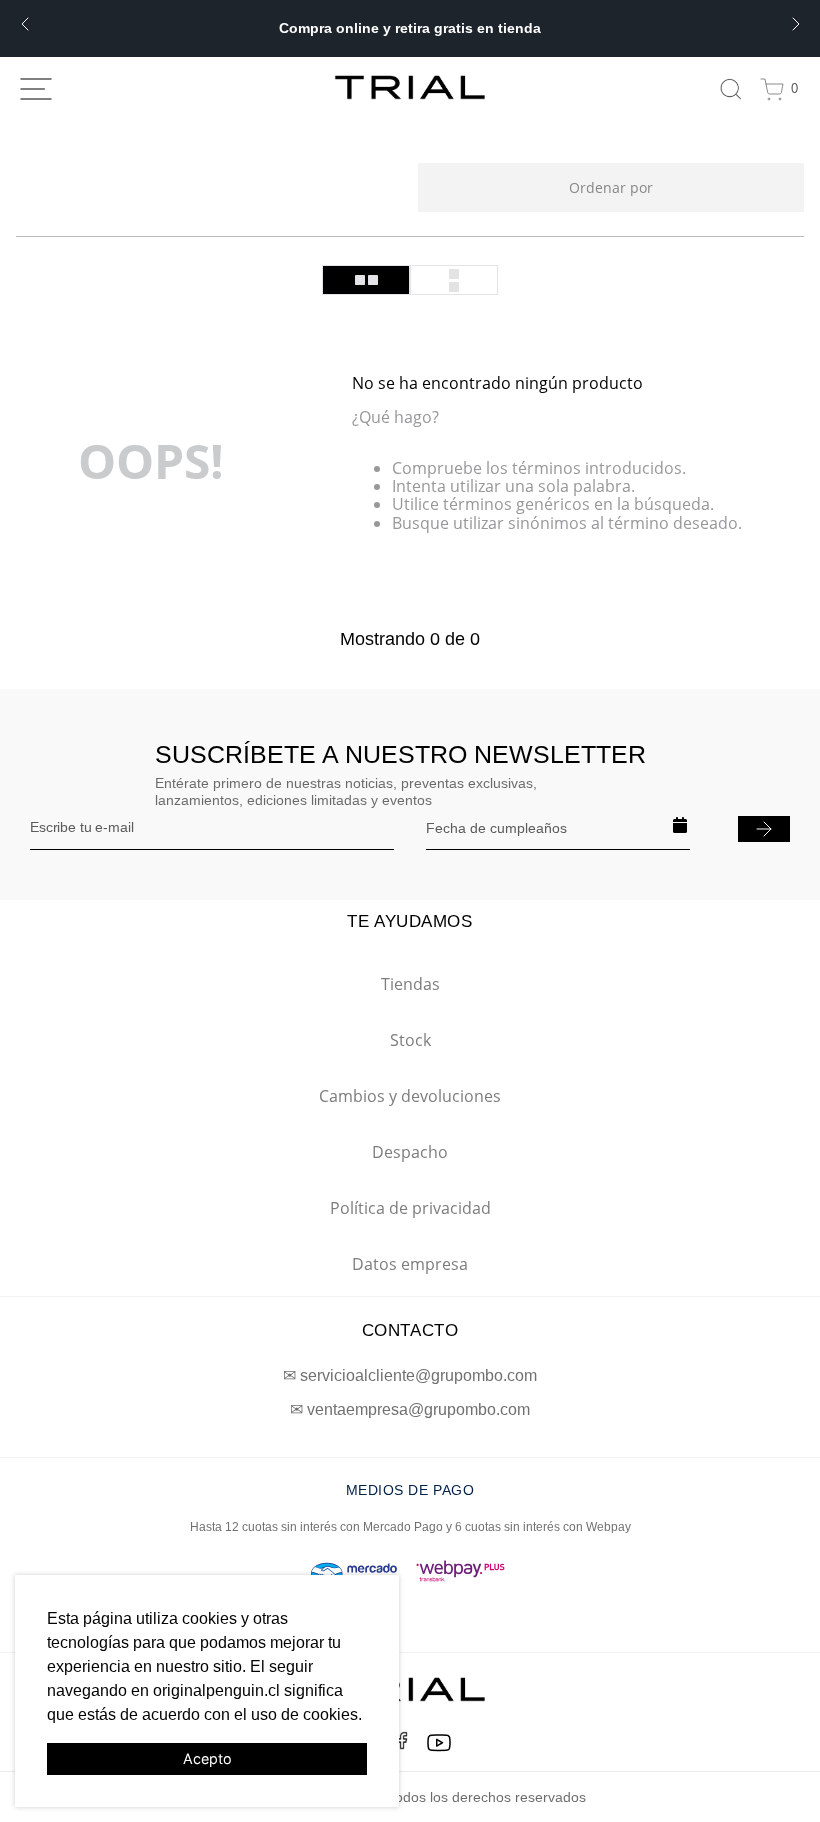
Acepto (207, 1758)
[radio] (366, 280)
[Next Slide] (795, 24)
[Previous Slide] (24, 24)
